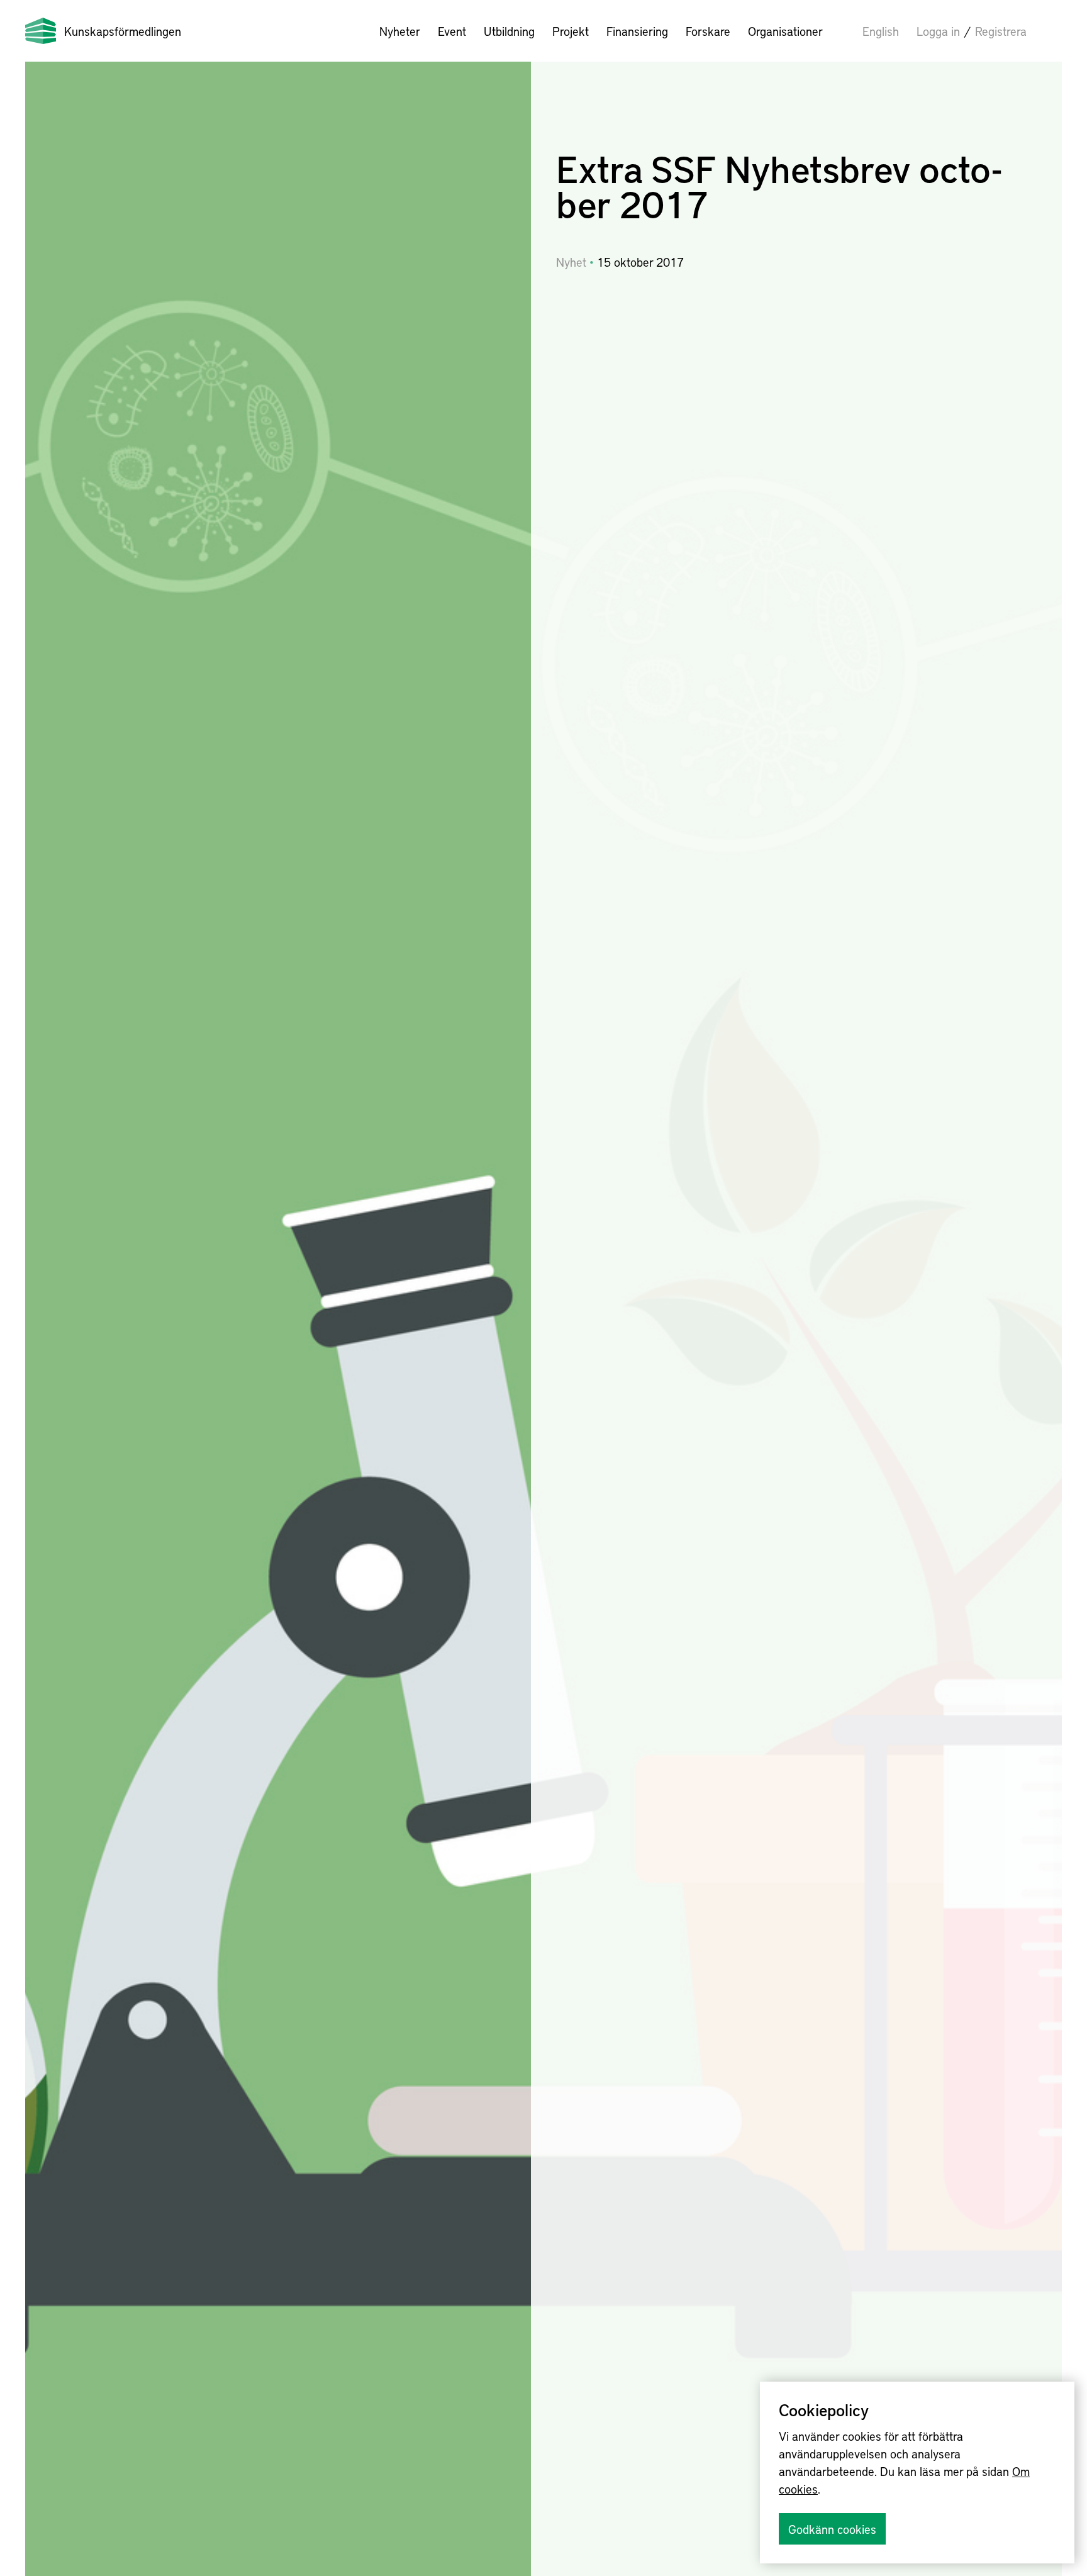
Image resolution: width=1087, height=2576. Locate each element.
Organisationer (785, 31)
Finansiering (637, 31)
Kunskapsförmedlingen (123, 31)
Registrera (1001, 31)
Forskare (708, 31)
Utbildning (509, 31)
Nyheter (400, 31)
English (881, 31)
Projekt (571, 31)
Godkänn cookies (832, 2529)
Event (452, 31)
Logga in (938, 31)
